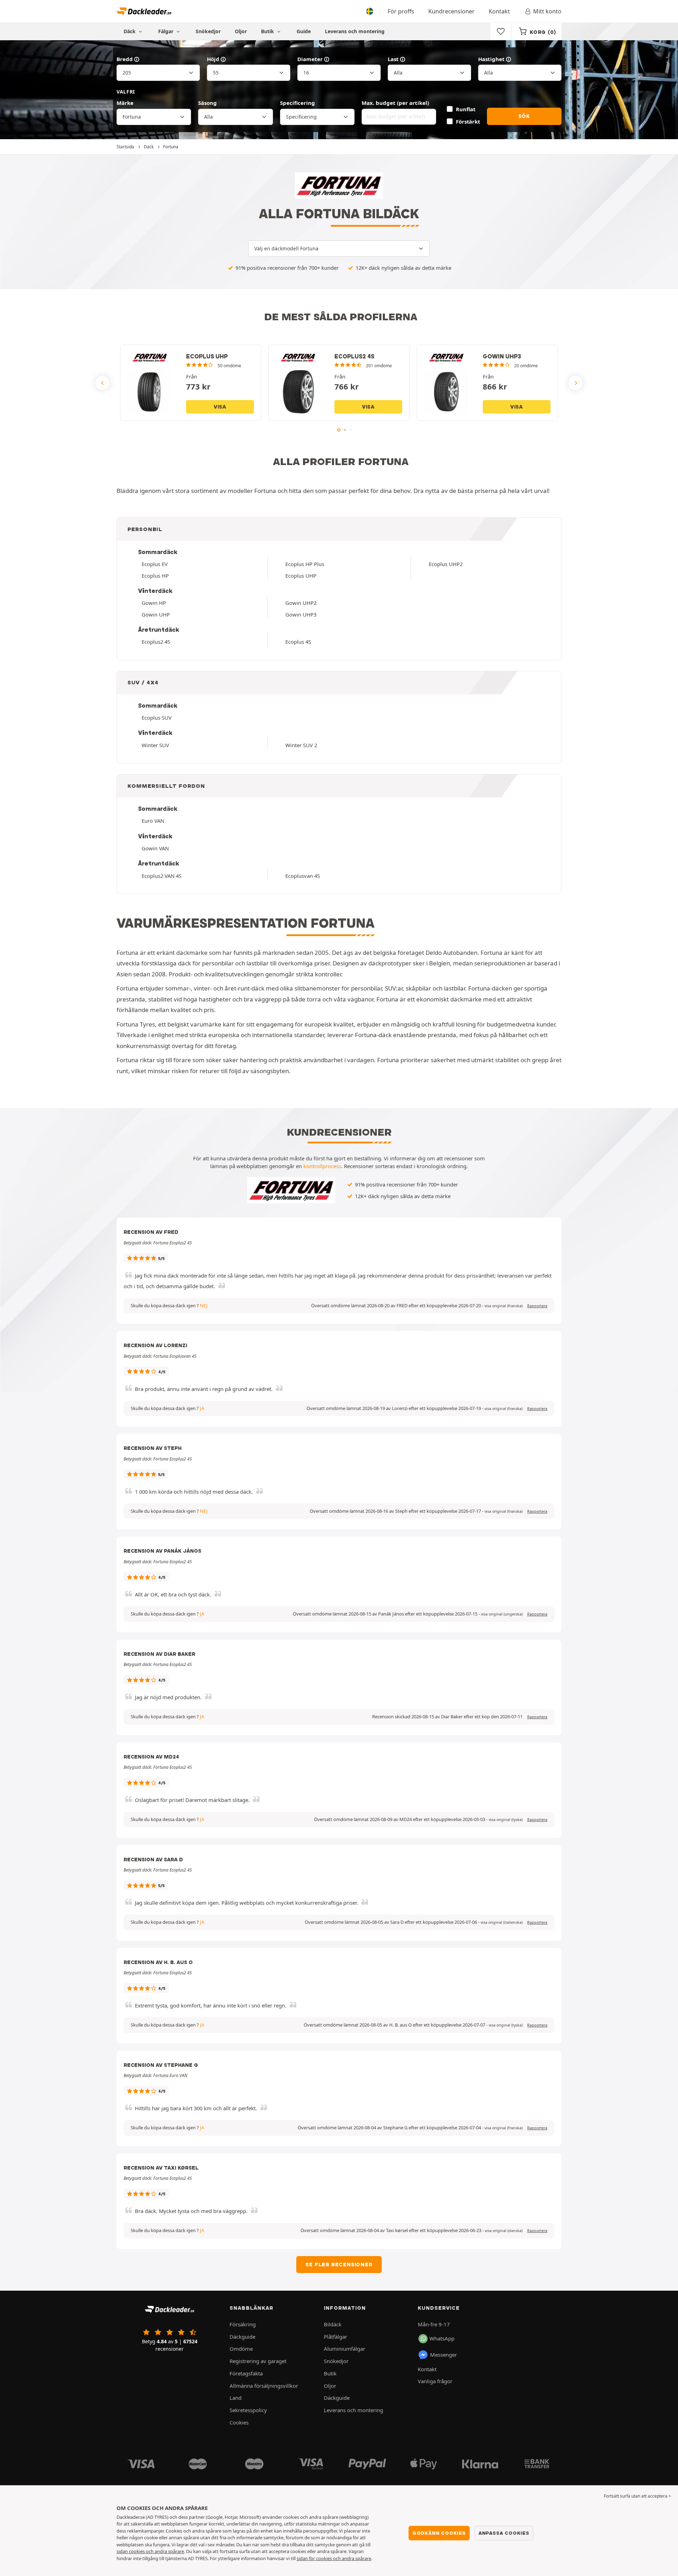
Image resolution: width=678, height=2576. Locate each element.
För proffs (401, 11)
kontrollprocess (322, 1166)
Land (236, 2398)
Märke (125, 103)
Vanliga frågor (435, 2381)
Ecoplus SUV (157, 718)
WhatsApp (442, 2338)
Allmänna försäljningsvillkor (264, 2386)
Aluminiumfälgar (344, 2349)
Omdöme (241, 2349)
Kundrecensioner (451, 11)
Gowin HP (154, 603)
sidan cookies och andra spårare (150, 2551)
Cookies (239, 2422)
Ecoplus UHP (301, 576)
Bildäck (333, 2324)
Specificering (298, 103)
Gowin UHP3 (301, 614)
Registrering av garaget (258, 2361)
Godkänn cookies (439, 2533)
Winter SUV (155, 745)
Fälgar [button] (166, 31)
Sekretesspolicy (248, 2410)
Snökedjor (208, 31)
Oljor (241, 31)
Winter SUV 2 (301, 745)
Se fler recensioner (339, 2265)
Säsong (207, 103)
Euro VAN (153, 821)
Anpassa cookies (504, 2533)
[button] (504, 1306)
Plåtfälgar (335, 2337)
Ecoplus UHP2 (446, 564)
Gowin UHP (156, 614)
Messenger (444, 2355)
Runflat (466, 109)
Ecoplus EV (155, 564)
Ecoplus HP (155, 576)
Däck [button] (130, 31)
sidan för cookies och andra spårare (334, 2558)
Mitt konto (547, 11)
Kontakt (499, 11)
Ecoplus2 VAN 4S (162, 876)
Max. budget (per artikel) (395, 103)
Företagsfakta (246, 2373)
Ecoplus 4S (298, 642)
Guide (304, 31)
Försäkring (243, 2324)
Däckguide (242, 2337)
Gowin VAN (155, 848)
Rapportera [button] (537, 1306)
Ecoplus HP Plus (305, 564)
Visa (220, 407)
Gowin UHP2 (301, 603)
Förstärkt (468, 121)
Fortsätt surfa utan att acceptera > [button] (637, 2496)
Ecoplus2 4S (156, 642)
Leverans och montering (355, 31)
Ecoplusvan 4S (303, 876)
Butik (268, 31)
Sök (524, 116)
